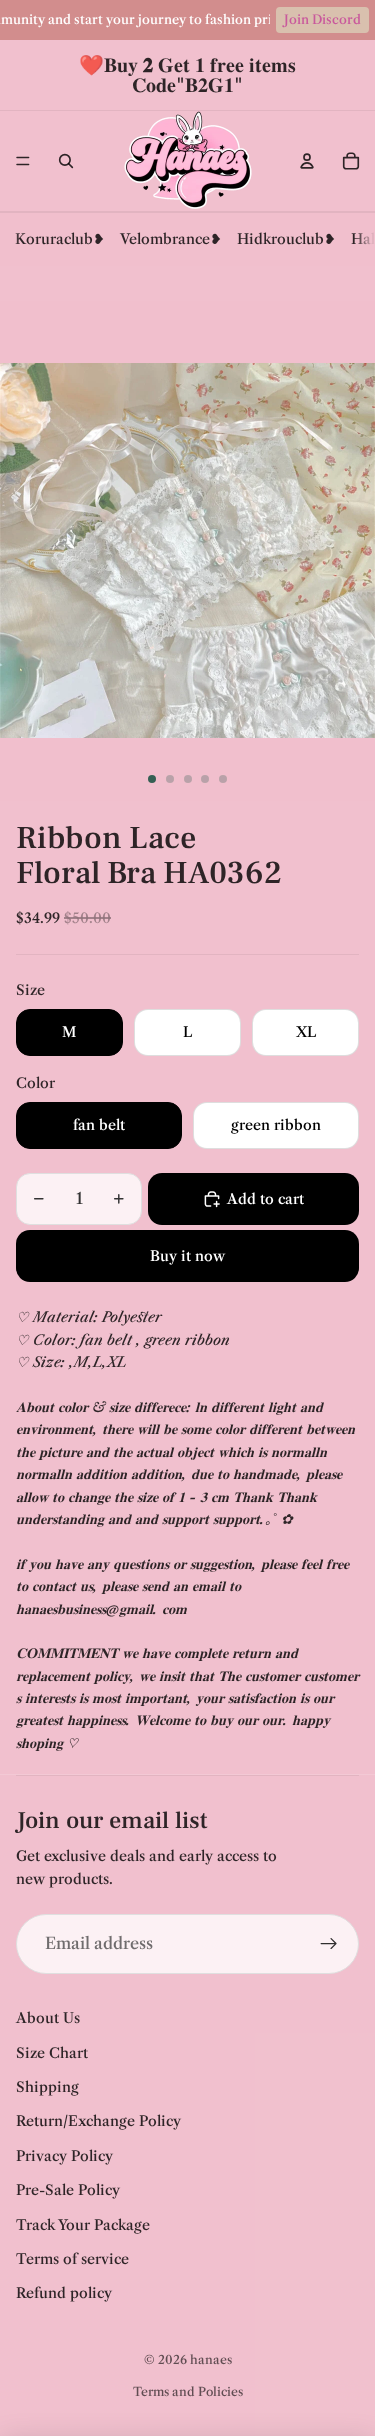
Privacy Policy (64, 2156)
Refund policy (64, 2293)
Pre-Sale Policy (68, 2190)
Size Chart (52, 2053)
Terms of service (72, 2259)
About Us (48, 2018)
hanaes (211, 2359)
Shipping (47, 2087)
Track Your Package (83, 2225)
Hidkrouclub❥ (286, 239)
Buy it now (187, 1256)
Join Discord (322, 19)
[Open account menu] (307, 161)
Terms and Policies (188, 2391)
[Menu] (23, 161)
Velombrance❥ (171, 239)
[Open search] (66, 161)
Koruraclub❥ (60, 239)
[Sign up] (329, 1944)
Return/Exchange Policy (98, 2121)
